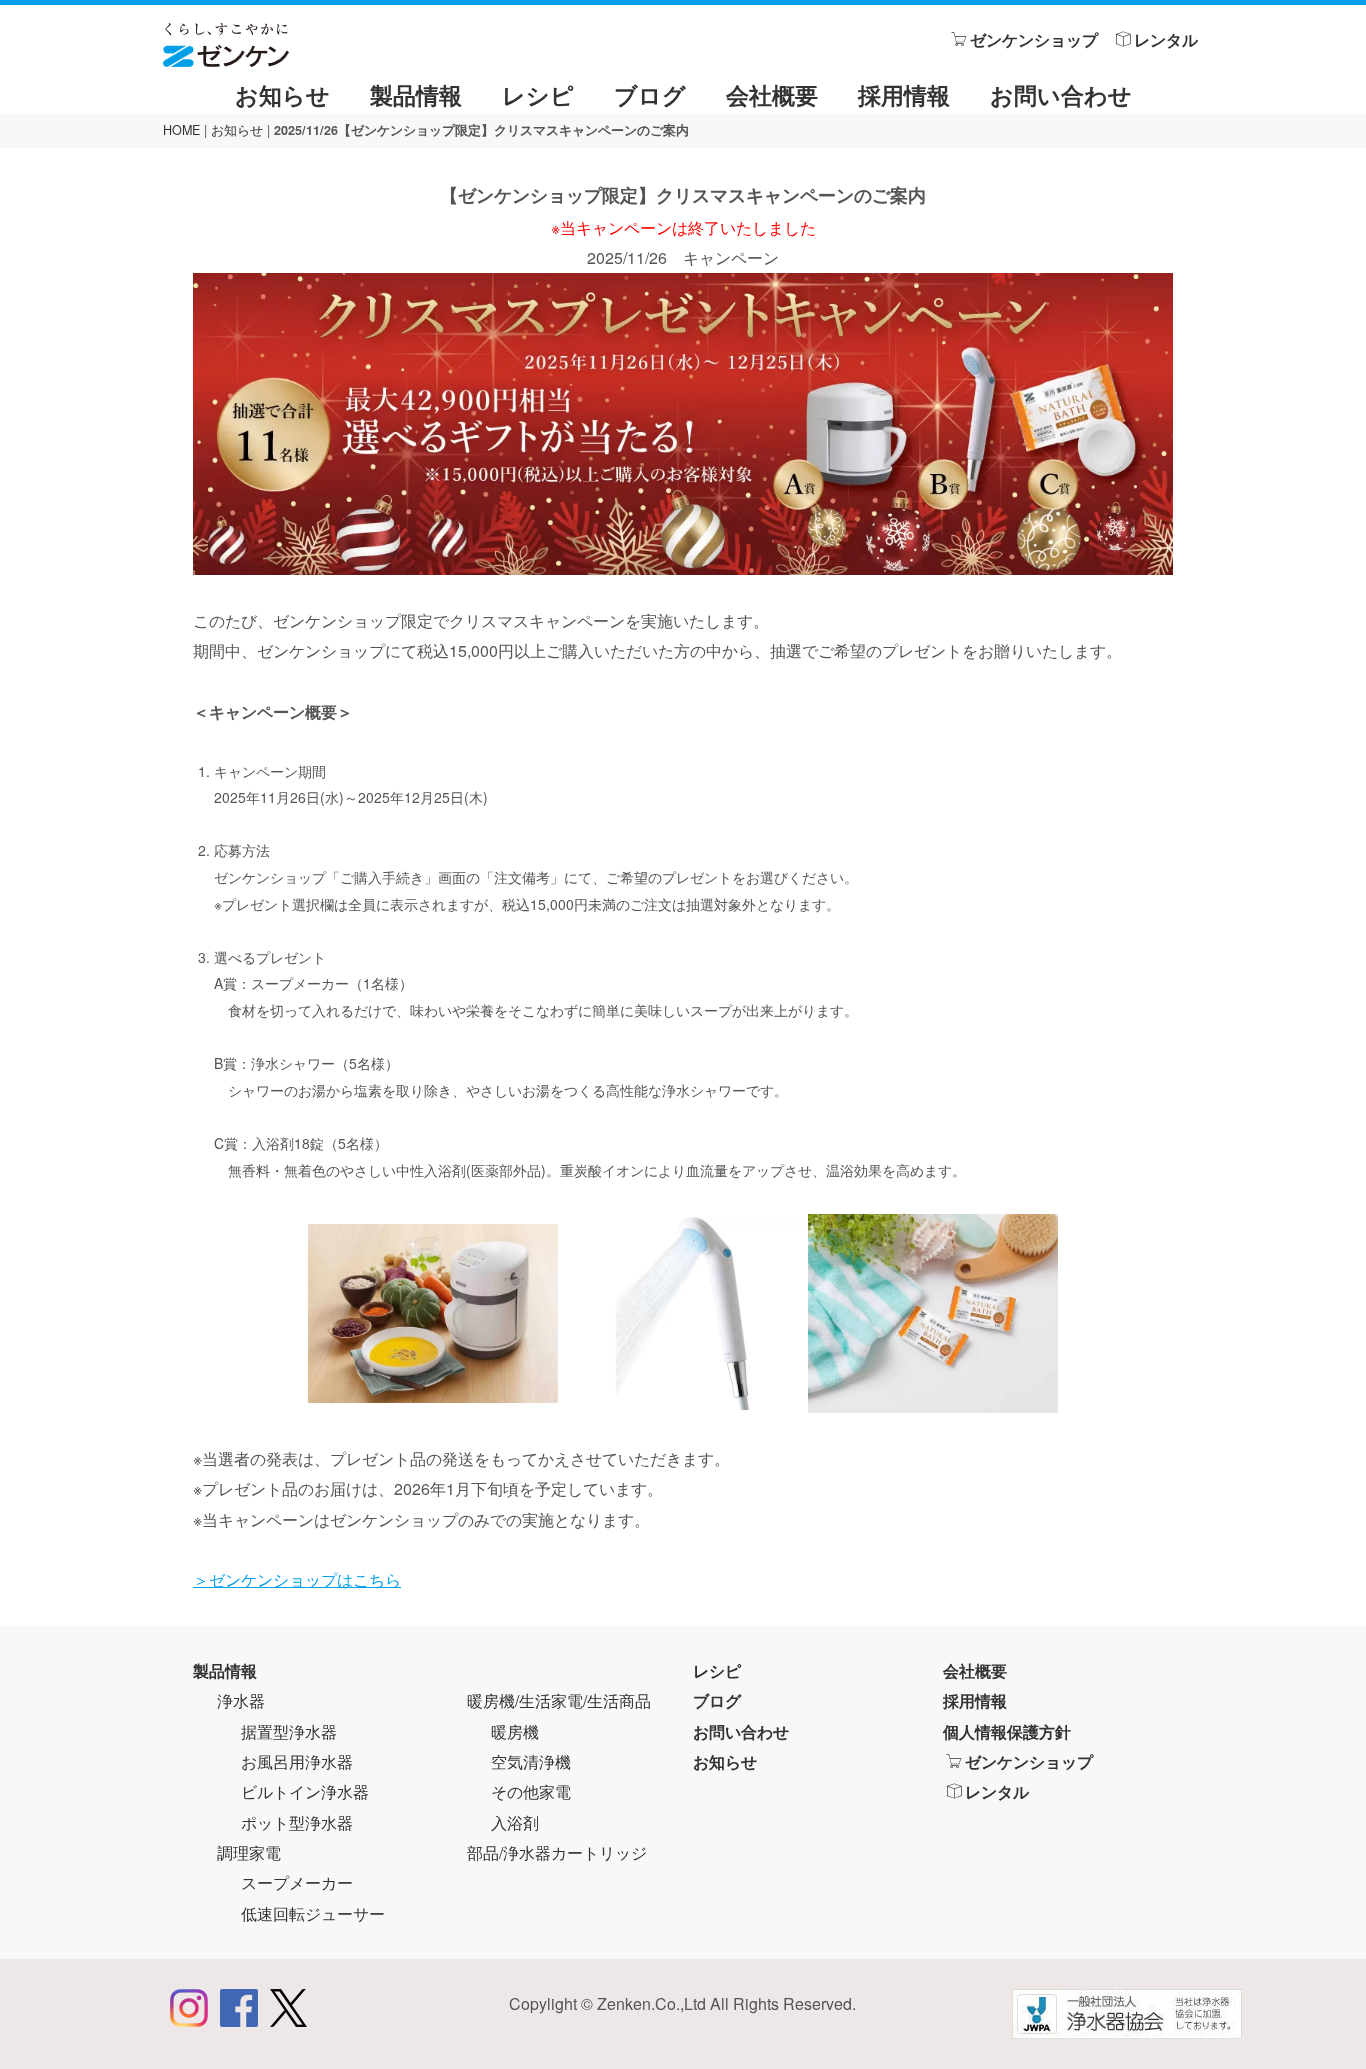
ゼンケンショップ (1034, 39)
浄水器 (241, 1700)
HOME (181, 130)
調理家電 (249, 1852)
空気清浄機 (531, 1761)
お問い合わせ (1061, 94)
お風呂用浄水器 (297, 1761)
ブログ (650, 94)
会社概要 (772, 94)
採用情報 (904, 94)
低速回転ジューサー (313, 1913)
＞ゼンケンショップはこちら (297, 1579)
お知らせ (282, 94)
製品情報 (416, 94)
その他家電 (531, 1791)
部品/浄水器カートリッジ (557, 1852)
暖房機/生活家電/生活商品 (559, 1700)
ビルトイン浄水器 (305, 1791)
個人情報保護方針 (1007, 1731)
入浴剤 (515, 1822)
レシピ (538, 94)
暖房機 (515, 1731)
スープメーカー (297, 1882)
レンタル (1166, 39)
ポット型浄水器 (297, 1822)
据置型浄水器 (289, 1731)
